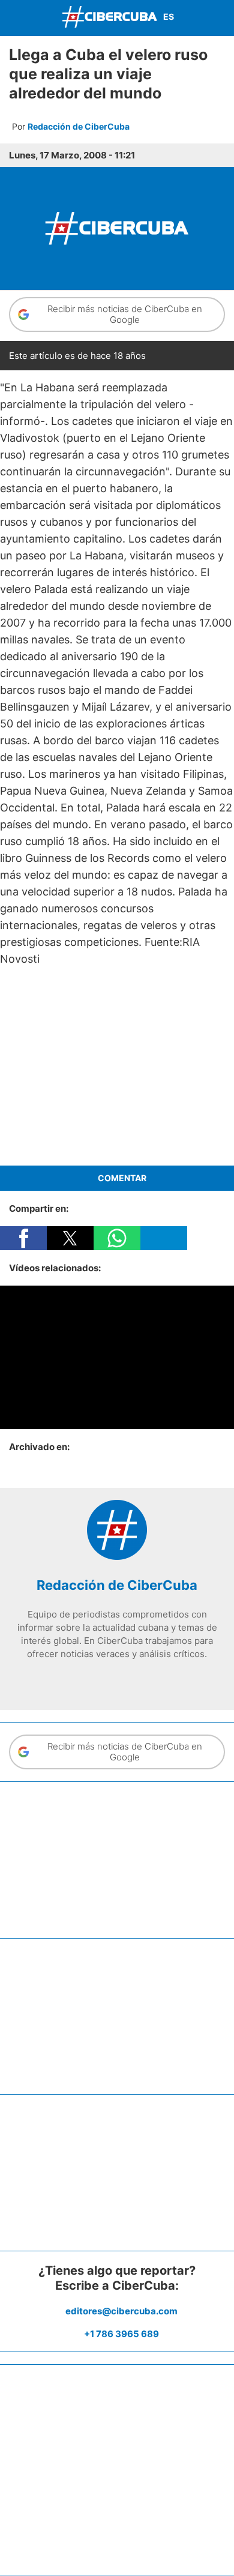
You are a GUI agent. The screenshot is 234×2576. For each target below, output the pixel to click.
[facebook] (81, 1679)
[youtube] (135, 1679)
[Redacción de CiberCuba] (117, 1557)
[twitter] (99, 1679)
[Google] (153, 1679)
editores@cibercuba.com (121, 2311)
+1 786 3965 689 (121, 2334)
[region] (117, 1067)
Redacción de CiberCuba (79, 126)
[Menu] (12, 17)
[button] (23, 1238)
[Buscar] (222, 18)
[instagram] (117, 1679)
